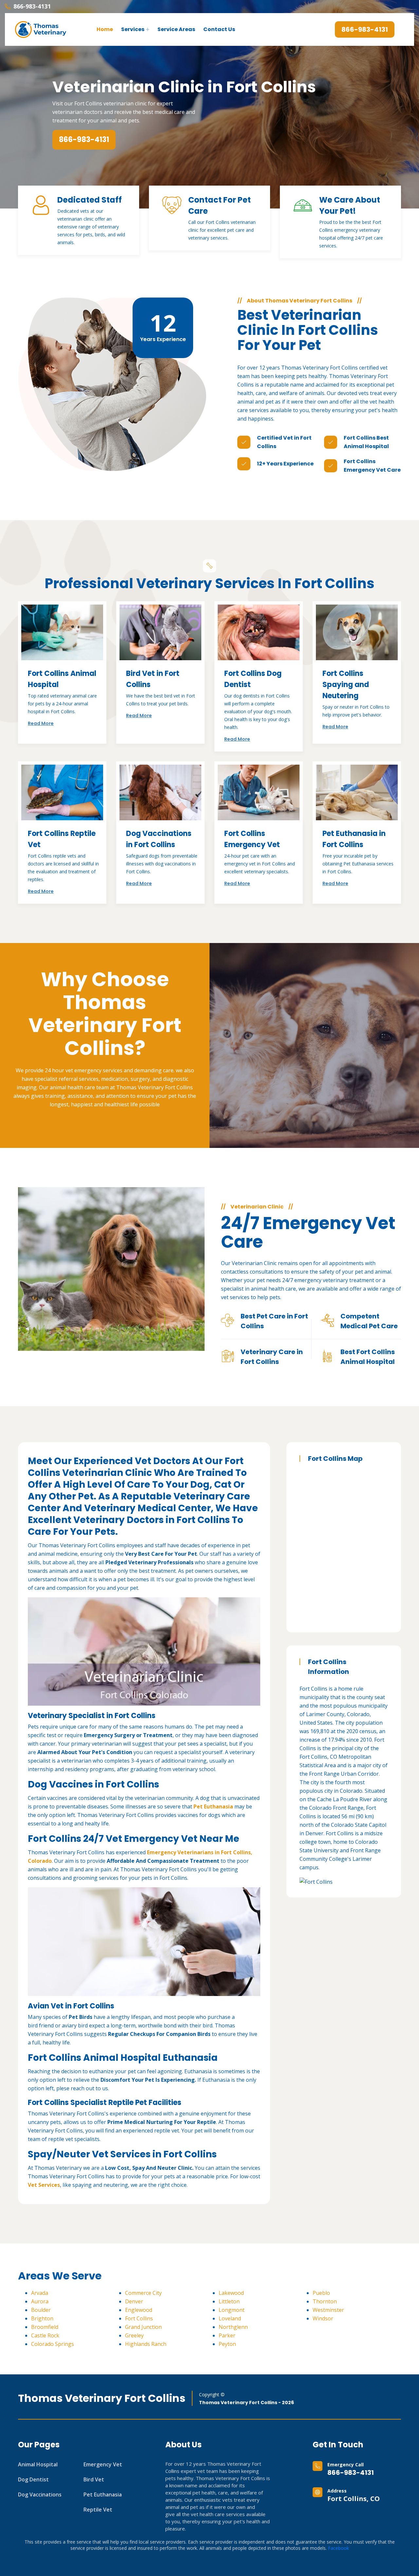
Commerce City (143, 2293)
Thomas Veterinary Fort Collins (102, 2398)
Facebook (338, 2548)
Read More (41, 723)
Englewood (139, 2310)
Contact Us (219, 29)
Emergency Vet (103, 2464)
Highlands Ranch (146, 2344)
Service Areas (176, 29)
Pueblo (321, 2293)
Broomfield (45, 2327)
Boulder (41, 2310)
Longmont (232, 2310)
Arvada (40, 2293)
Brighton (42, 2318)
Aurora (40, 2301)
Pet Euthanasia (103, 2494)
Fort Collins (139, 2318)
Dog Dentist (33, 2479)
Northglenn (233, 2327)
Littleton (229, 2301)
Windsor (323, 2318)
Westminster (328, 2310)
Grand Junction (143, 2327)
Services (133, 29)
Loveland (230, 2318)
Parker (227, 2335)
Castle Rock (45, 2335)
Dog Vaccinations (40, 2494)
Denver (134, 2301)
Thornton (325, 2301)
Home (105, 29)
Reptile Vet (98, 2510)
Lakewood (231, 2293)
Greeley (134, 2335)
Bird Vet (94, 2479)
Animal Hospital (38, 2464)
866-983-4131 (351, 2473)
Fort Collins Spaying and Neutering (346, 685)
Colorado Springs (53, 2344)
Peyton (227, 2344)
